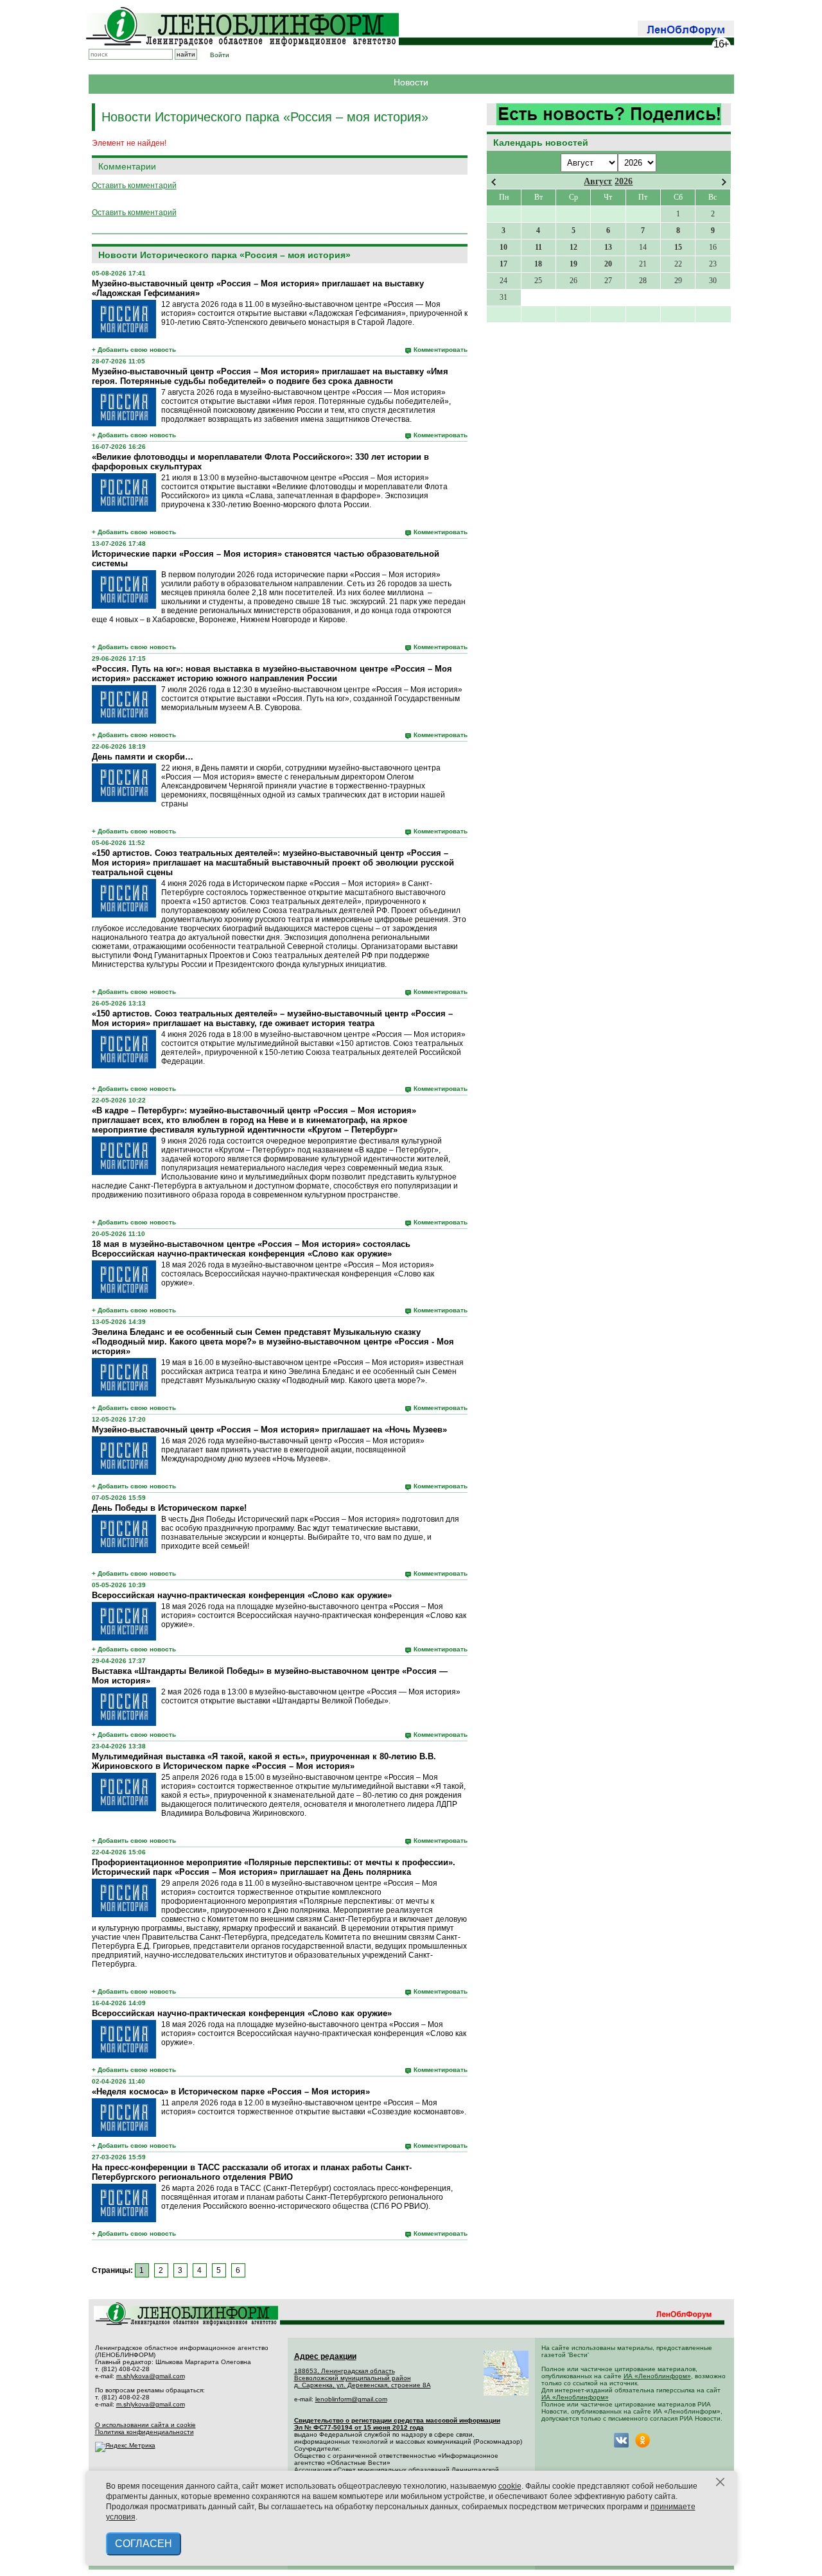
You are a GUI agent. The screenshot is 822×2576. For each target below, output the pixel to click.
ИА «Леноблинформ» (657, 2376)
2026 (624, 181)
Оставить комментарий (134, 186)
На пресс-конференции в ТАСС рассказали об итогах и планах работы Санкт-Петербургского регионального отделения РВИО (252, 2172)
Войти (220, 55)
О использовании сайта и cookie (145, 2425)
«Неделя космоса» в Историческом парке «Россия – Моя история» (231, 2092)
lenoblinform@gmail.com (351, 2399)
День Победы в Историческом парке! (169, 1508)
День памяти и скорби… (143, 757)
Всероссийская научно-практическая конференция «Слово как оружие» (242, 1595)
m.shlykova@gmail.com (151, 2376)
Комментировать (441, 350)
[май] (724, 182)
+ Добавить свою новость (134, 350)
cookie (510, 2486)
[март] (494, 182)
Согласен (144, 2544)
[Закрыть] (721, 2482)
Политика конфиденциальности (144, 2432)
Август (598, 181)
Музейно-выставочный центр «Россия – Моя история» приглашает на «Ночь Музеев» (269, 1430)
